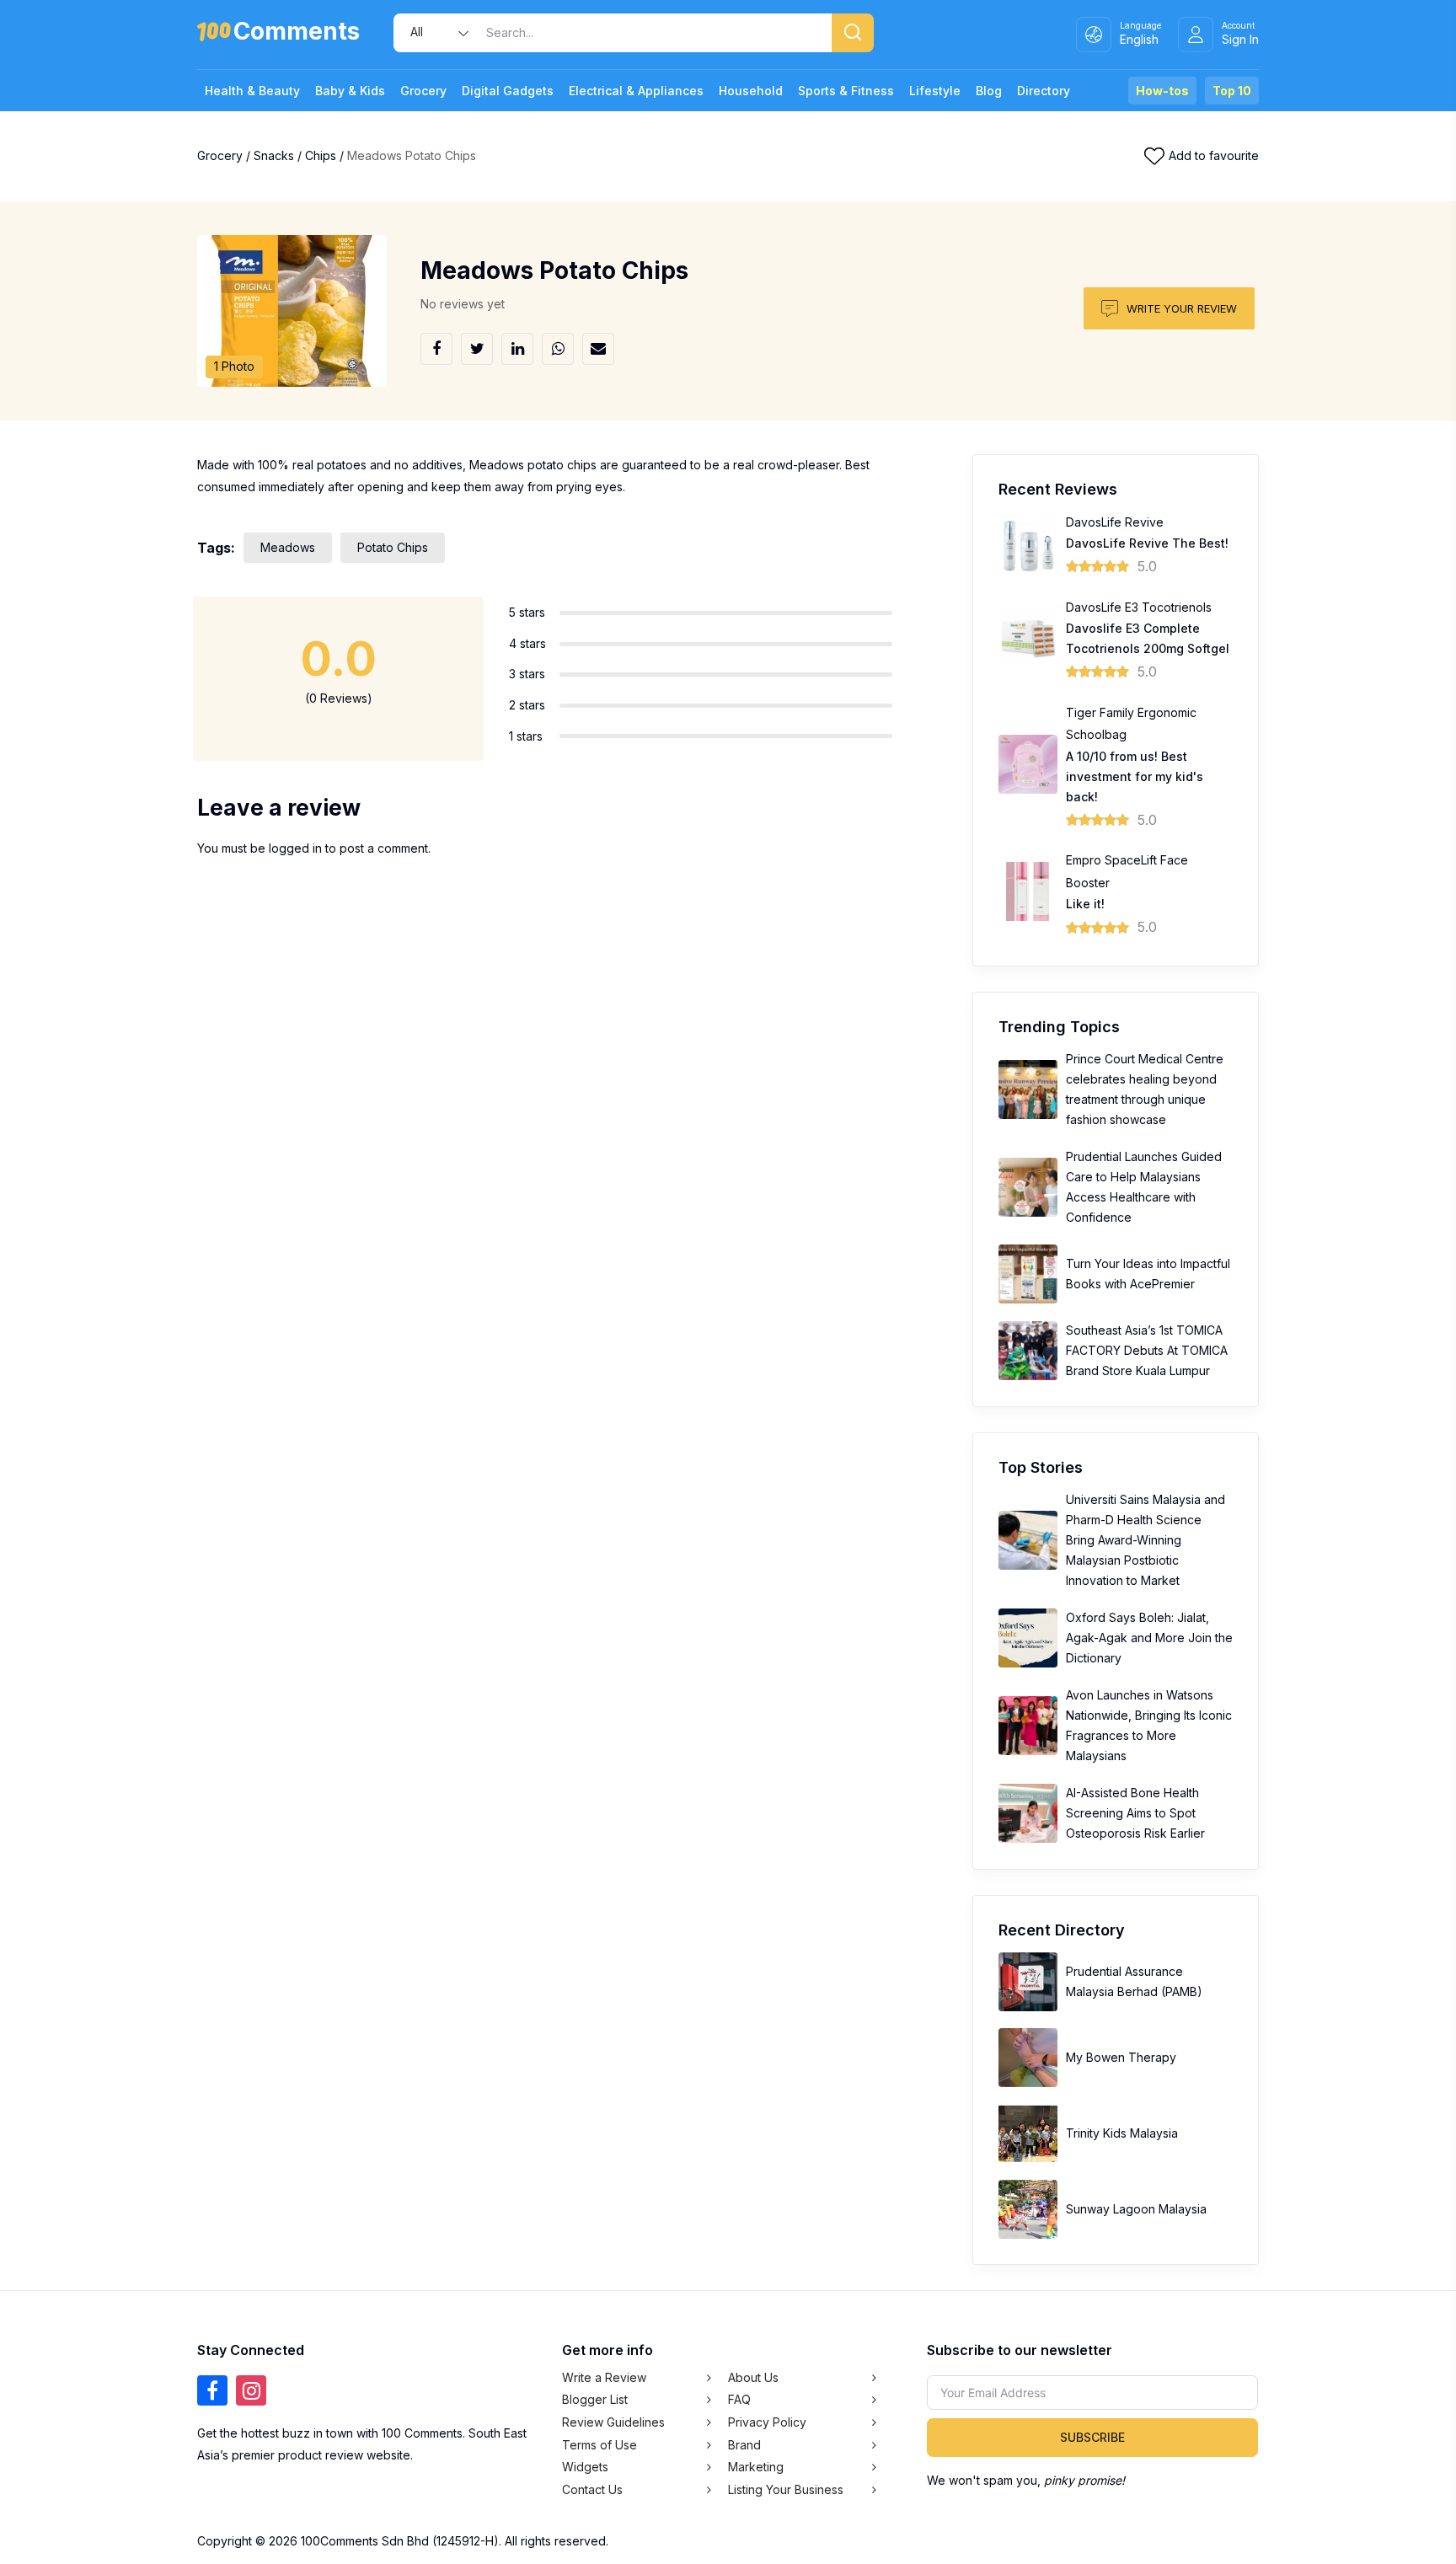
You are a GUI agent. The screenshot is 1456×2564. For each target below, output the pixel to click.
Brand (744, 2445)
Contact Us (592, 2489)
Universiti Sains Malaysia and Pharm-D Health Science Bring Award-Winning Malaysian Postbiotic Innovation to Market (1146, 1540)
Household (751, 91)
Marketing (756, 2467)
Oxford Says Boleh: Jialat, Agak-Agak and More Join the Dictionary (1149, 1638)
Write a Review (604, 2377)
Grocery (423, 91)
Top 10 (1232, 91)
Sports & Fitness (846, 91)
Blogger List (595, 2399)
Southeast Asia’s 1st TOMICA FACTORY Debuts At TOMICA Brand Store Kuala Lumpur (1147, 1350)
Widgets (585, 2467)
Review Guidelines (613, 2422)
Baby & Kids (350, 91)
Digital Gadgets (508, 91)
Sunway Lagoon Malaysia (1136, 2209)
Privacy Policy (767, 2422)
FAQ (739, 2399)
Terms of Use (600, 2445)
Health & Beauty (252, 91)
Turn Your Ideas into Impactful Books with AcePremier (1148, 1274)
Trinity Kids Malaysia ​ (1124, 2133)
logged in (295, 848)
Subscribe (1092, 2437)
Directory (1044, 91)
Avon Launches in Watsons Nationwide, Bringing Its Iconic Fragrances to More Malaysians (1149, 1725)
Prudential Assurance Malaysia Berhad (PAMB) (1134, 1981)
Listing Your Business (786, 2489)
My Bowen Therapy (1121, 2057)
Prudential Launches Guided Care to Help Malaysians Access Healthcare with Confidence (1144, 1187)
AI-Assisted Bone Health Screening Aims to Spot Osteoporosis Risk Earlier (1135, 1813)
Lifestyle (935, 91)
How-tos (1162, 91)
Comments (297, 34)
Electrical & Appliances (636, 91)
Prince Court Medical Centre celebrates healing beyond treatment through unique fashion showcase (1145, 1089)
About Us (753, 2377)
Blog (989, 91)
